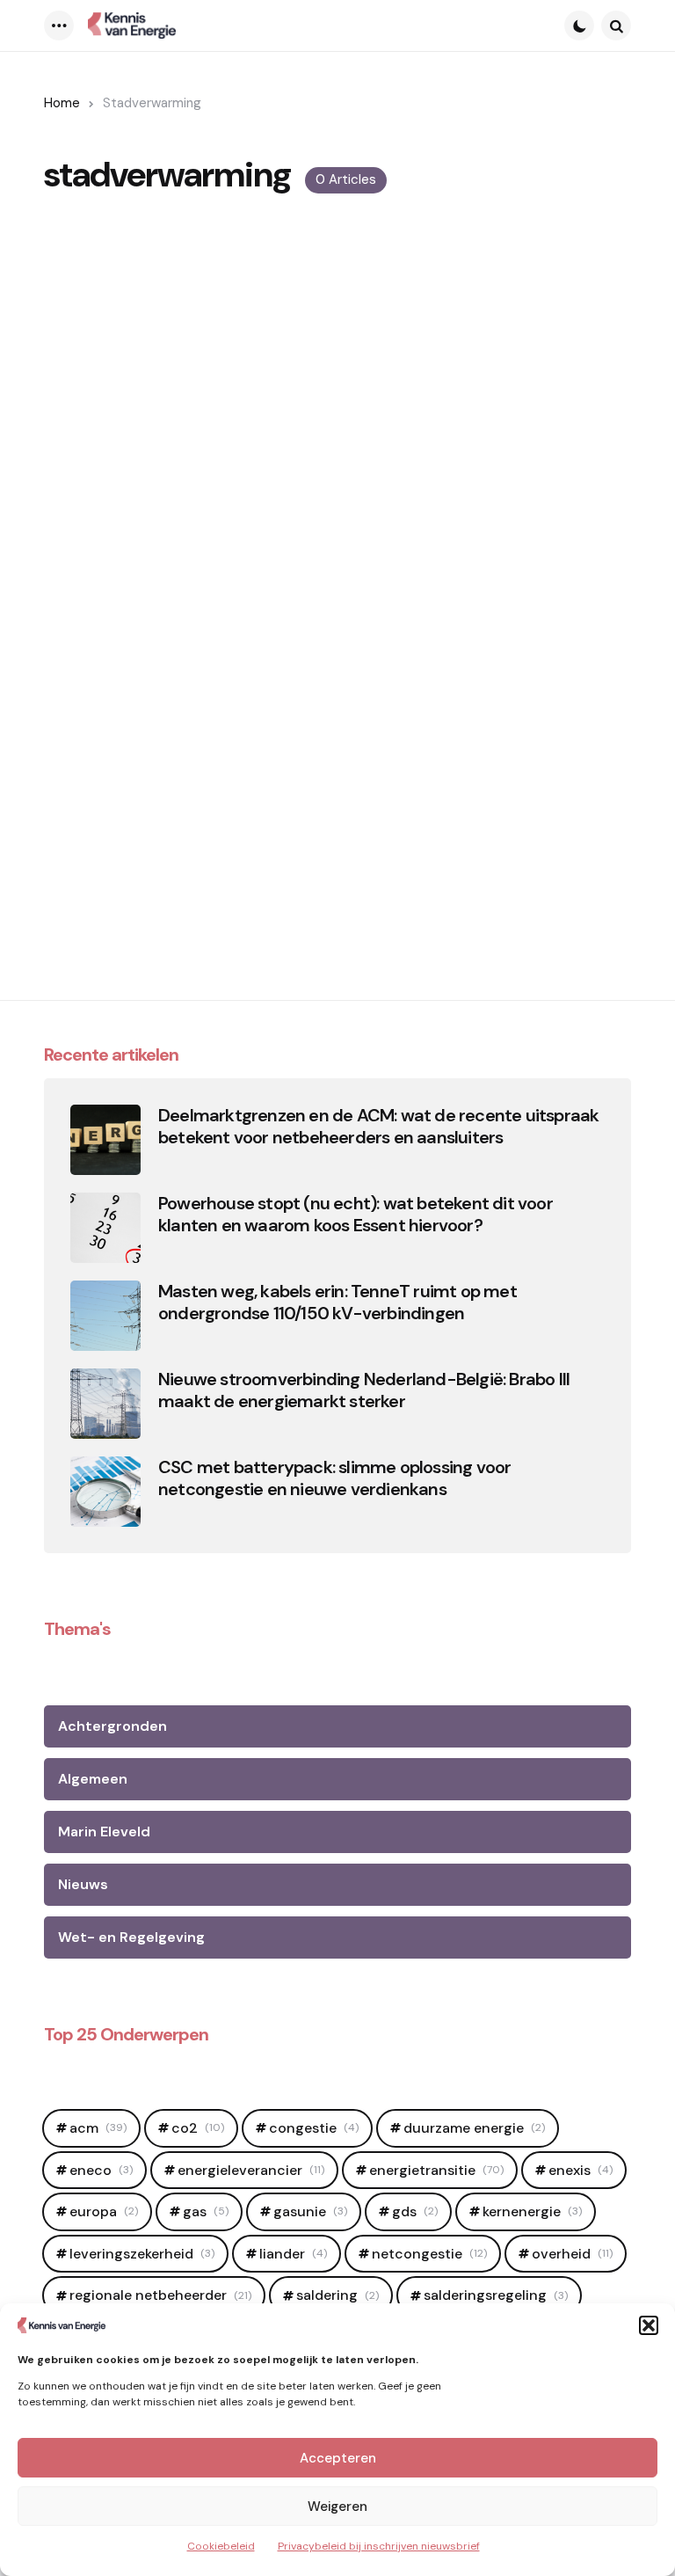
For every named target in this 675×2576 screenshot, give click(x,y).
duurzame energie (474, 2128)
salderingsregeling (496, 2295)
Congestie (314, 2128)
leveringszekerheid (142, 2254)
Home (62, 103)
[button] (649, 2325)
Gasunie (310, 2211)
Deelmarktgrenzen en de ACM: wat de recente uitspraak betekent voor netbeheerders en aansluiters (378, 1127)
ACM (98, 2128)
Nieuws (83, 1884)
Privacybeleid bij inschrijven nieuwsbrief (379, 2546)
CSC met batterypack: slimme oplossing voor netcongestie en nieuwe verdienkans (334, 1478)
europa (104, 2211)
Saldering (337, 2295)
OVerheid (572, 2254)
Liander (293, 2254)
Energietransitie (436, 2170)
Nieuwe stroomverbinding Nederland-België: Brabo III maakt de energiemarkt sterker (364, 1390)
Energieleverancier (251, 2170)
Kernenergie (532, 2211)
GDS (415, 2211)
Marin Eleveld (104, 1832)
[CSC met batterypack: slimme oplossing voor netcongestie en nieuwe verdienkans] (105, 1492)
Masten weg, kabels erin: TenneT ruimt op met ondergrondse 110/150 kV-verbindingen (337, 1303)
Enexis (581, 2170)
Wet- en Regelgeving (131, 1937)
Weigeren (337, 2507)
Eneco (101, 2170)
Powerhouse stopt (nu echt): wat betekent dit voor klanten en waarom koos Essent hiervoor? (356, 1215)
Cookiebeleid (221, 2546)
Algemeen (93, 1779)
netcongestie (429, 2254)
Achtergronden (112, 1726)
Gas (206, 2211)
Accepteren (338, 2458)
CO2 (198, 2128)
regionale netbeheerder (160, 2295)
